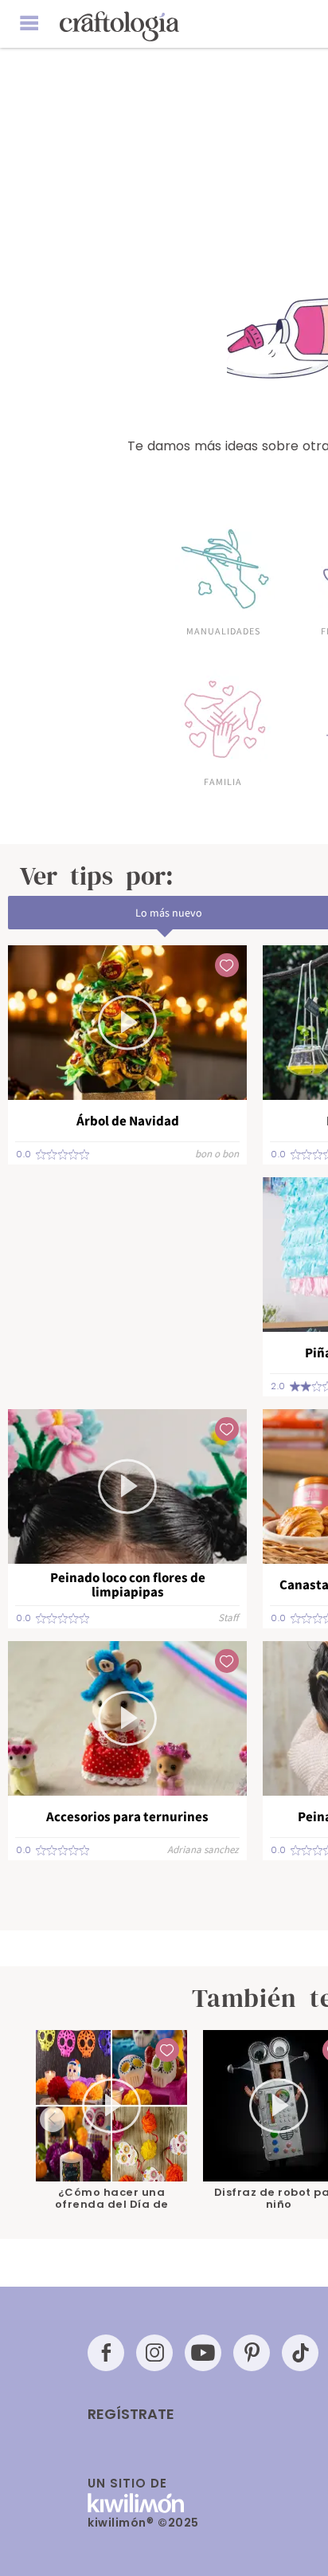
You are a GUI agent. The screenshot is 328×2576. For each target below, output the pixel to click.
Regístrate (131, 2414)
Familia (223, 781)
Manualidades (223, 630)
